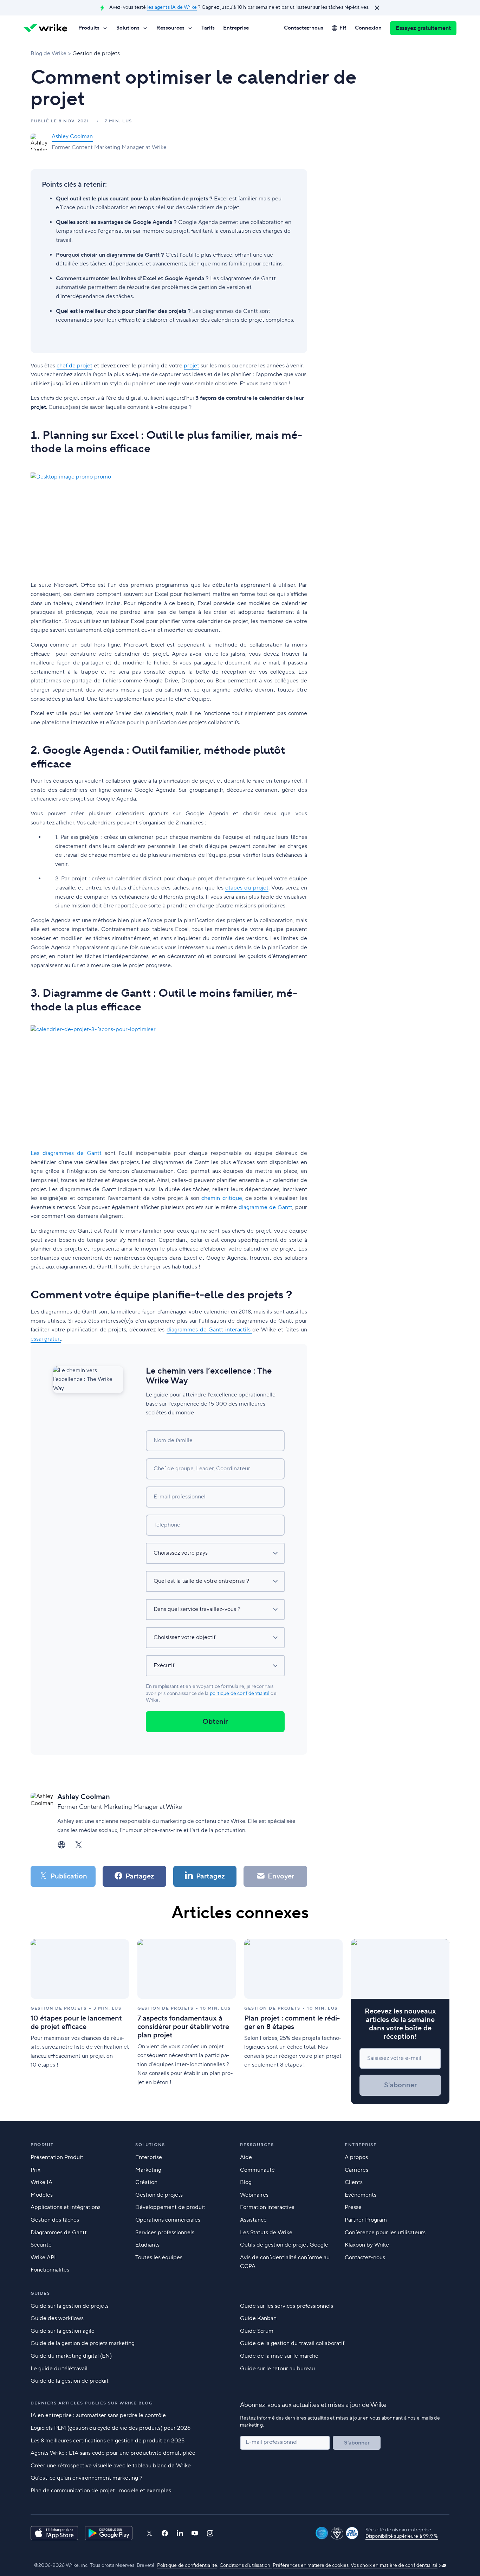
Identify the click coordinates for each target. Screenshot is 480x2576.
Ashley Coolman (72, 136)
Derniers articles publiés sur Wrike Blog (92, 2403)
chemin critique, (221, 1198)
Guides (40, 2294)
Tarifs (208, 28)
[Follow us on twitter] (149, 2533)
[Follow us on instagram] (210, 2533)
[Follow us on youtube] (195, 2533)
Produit (42, 2145)
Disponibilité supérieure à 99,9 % (402, 2536)
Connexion (368, 28)
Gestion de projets (96, 53)
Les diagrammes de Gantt (68, 1153)
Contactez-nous (304, 28)
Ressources (170, 28)
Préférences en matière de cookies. (311, 2565)
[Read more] (80, 2022)
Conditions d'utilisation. (246, 2565)
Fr (343, 28)
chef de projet (74, 366)
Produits (89, 28)
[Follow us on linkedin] (180, 2533)
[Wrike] (45, 28)
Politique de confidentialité (187, 2565)
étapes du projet (247, 888)
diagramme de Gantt (265, 1207)
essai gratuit (46, 1339)
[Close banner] (377, 8)
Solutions (128, 28)
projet (192, 366)
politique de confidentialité (240, 1694)
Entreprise (236, 28)
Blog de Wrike (48, 53)
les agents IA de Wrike (172, 7)
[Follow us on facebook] (165, 2533)
